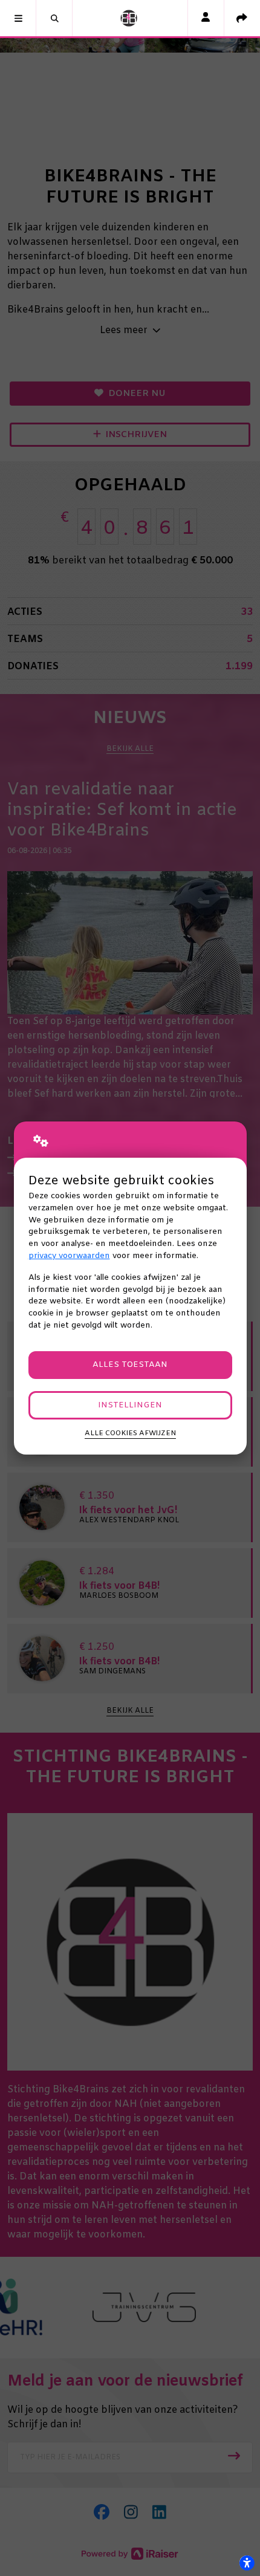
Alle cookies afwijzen (130, 1433)
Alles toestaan (130, 1365)
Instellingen (130, 1405)
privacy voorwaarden (69, 1256)
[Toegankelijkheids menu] (247, 2563)
